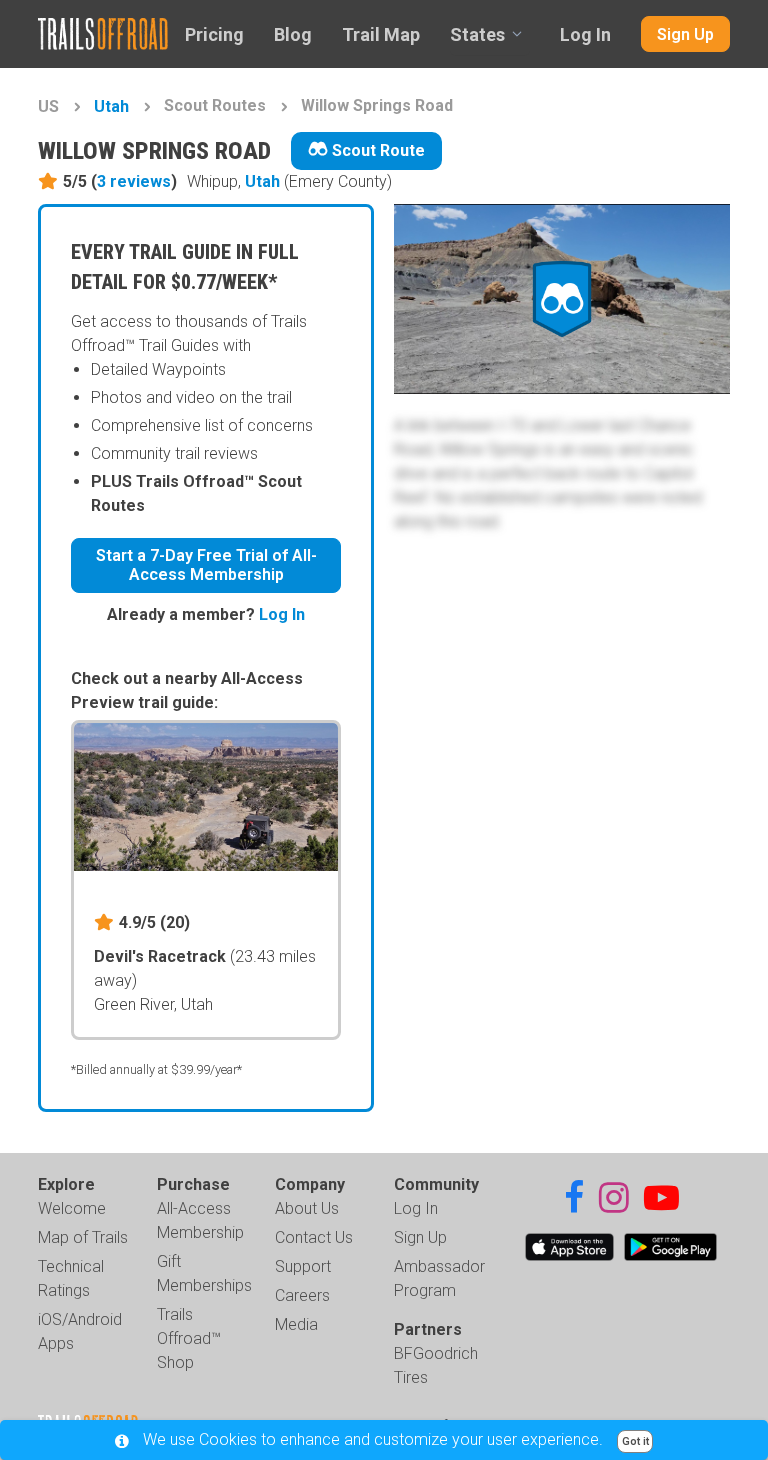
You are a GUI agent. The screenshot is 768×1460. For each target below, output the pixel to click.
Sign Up (685, 34)
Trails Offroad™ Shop (189, 1338)
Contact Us (314, 1237)
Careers (302, 1295)
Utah (111, 106)
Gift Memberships (204, 1273)
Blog (293, 34)
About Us (307, 1208)
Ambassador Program (439, 1278)
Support (303, 1266)
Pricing (214, 34)
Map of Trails (83, 1237)
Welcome (72, 1208)
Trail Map (381, 34)
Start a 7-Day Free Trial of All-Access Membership (206, 565)
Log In (585, 34)
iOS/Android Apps (80, 1331)
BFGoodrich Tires (436, 1365)
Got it (635, 1441)
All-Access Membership (200, 1220)
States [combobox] (477, 34)
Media (296, 1324)
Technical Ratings (71, 1278)
